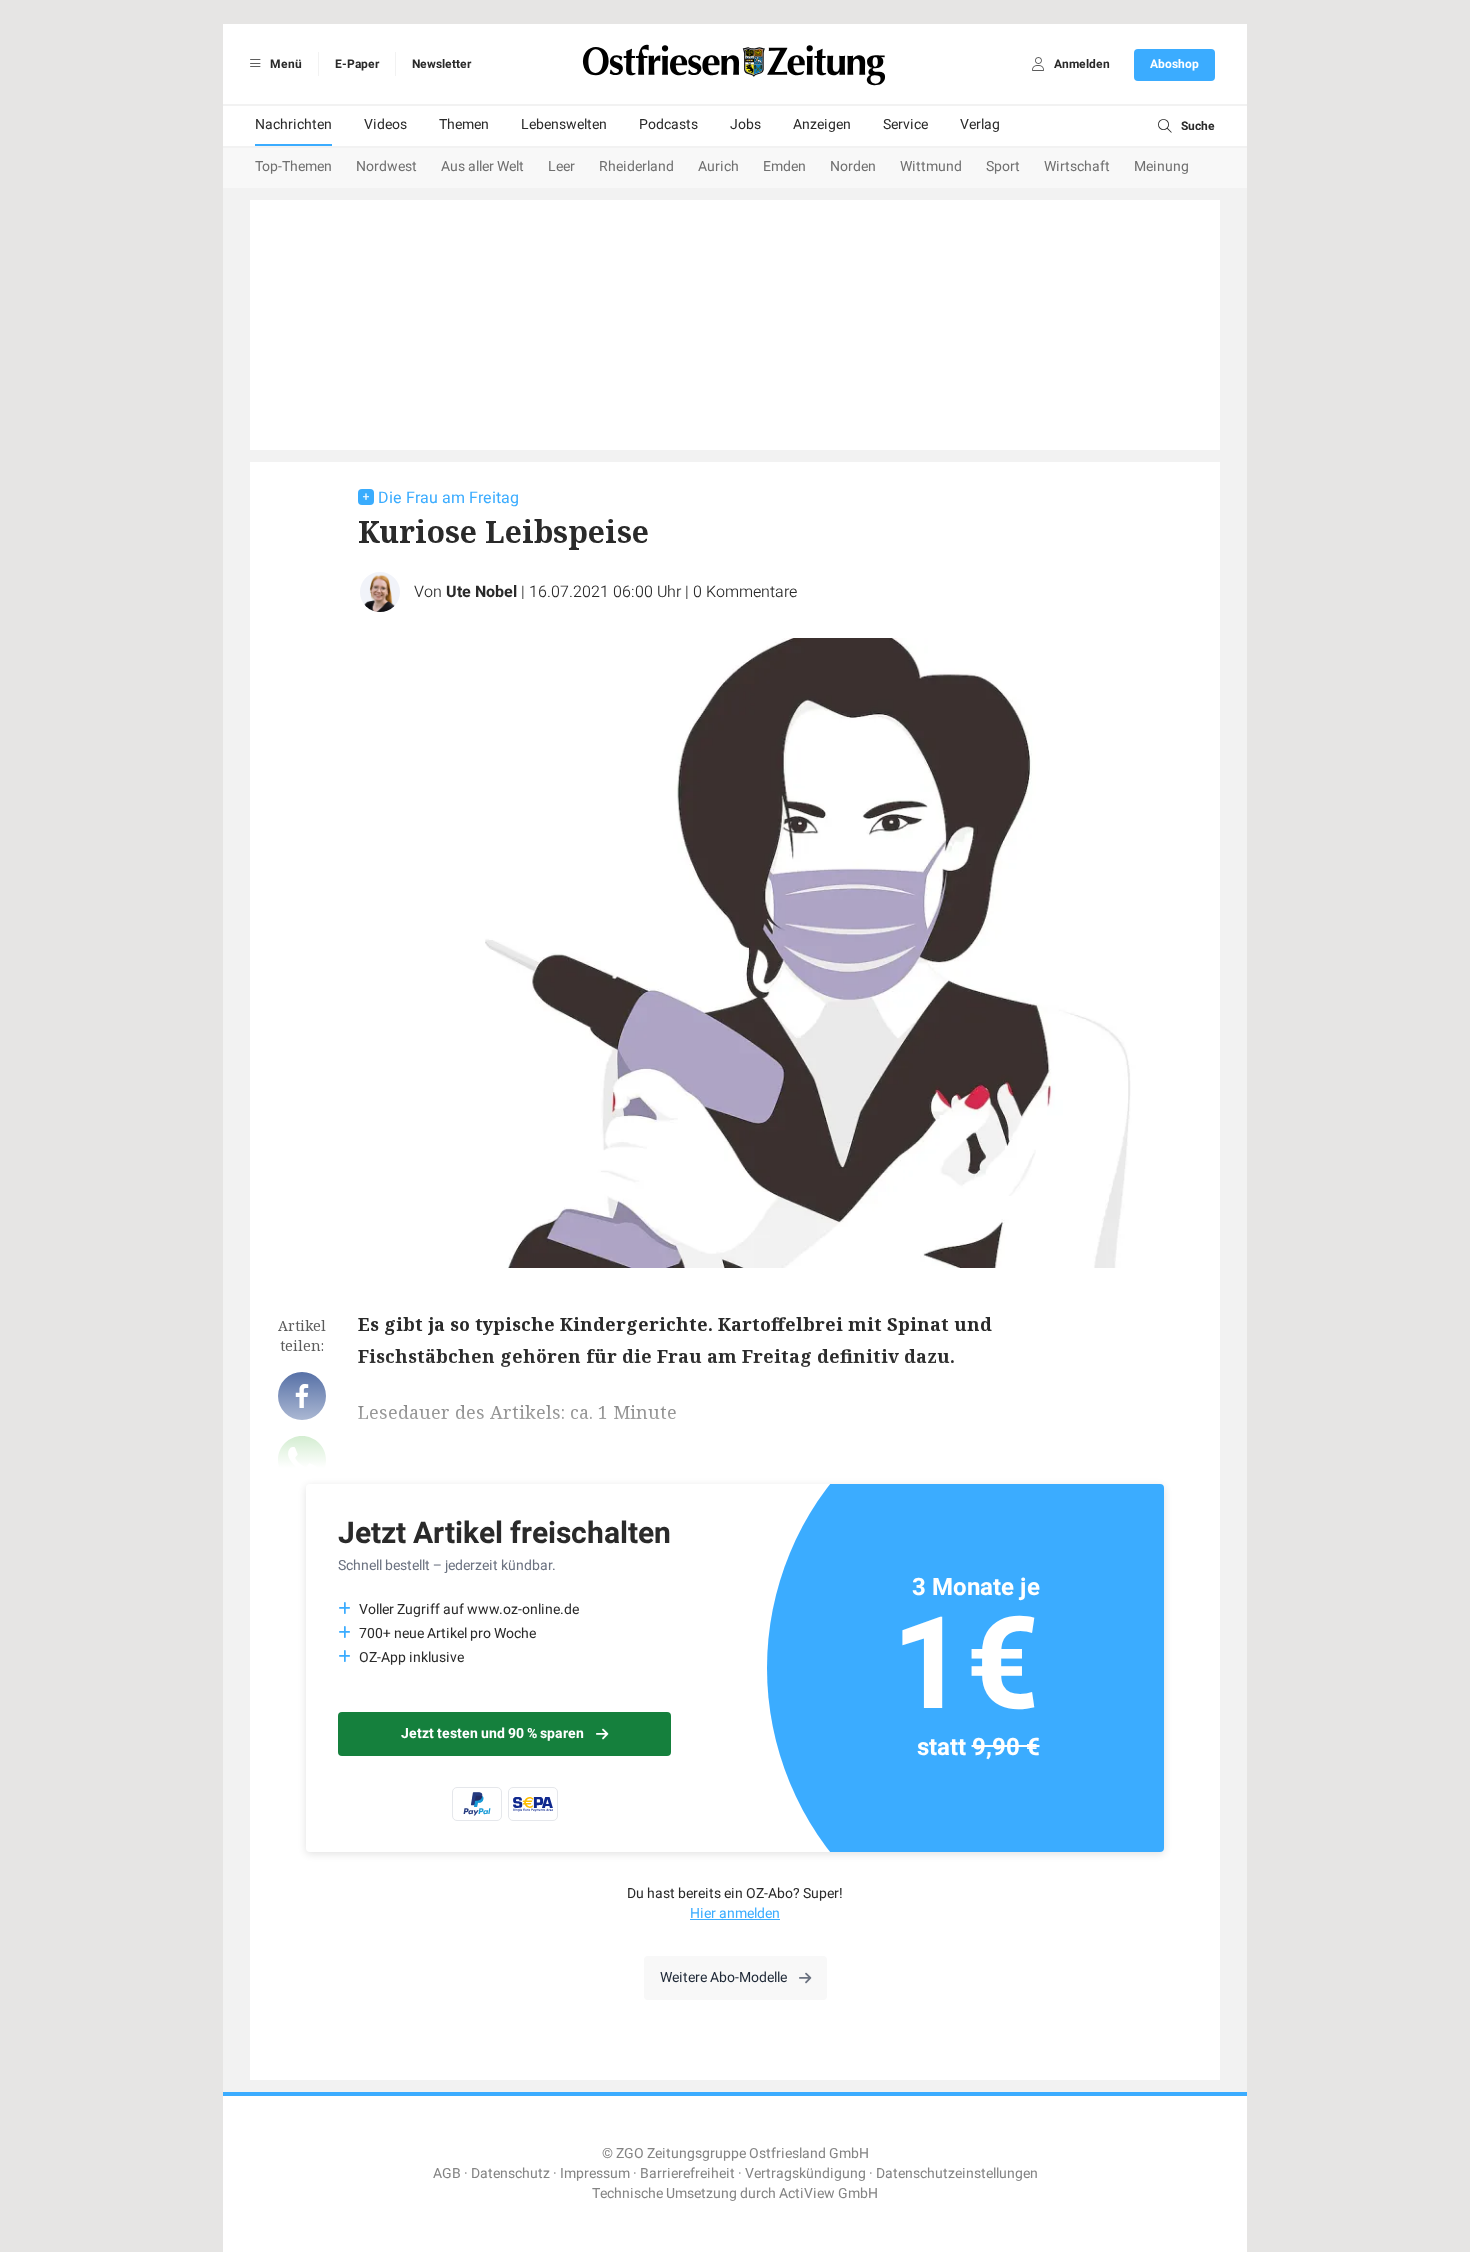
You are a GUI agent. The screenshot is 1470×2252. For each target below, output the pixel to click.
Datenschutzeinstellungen (957, 2173)
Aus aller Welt (482, 166)
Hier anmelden (735, 1913)
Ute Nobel (481, 592)
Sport (1003, 166)
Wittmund (931, 166)
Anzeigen (822, 124)
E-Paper (357, 64)
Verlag (980, 124)
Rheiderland (636, 166)
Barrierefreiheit (687, 2173)
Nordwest (386, 166)
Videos (385, 124)
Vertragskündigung (805, 2173)
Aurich (718, 166)
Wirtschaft (1077, 166)
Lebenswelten (564, 124)
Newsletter (441, 64)
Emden (784, 166)
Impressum (595, 2173)
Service (905, 124)
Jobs (745, 124)
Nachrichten (293, 124)
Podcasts (668, 124)
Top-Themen (293, 166)
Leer (561, 166)
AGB (447, 2173)
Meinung (1161, 166)
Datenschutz (510, 2173)
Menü (284, 64)
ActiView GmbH (828, 2193)
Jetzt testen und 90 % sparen (492, 1733)
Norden (853, 166)
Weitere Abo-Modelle (723, 1977)
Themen (464, 124)
